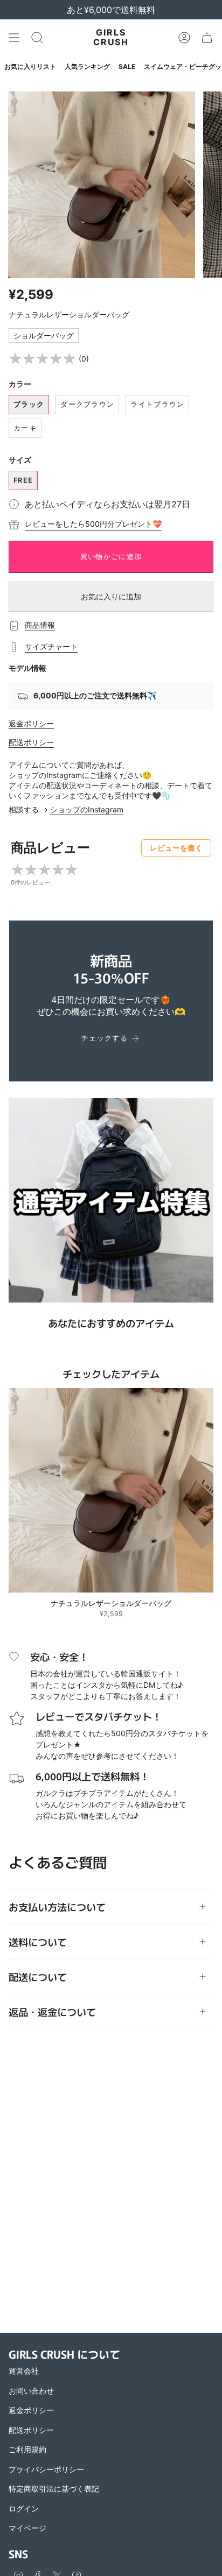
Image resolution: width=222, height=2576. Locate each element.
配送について (38, 1977)
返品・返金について (52, 2012)
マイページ (27, 2528)
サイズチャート (51, 646)
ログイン (24, 2508)
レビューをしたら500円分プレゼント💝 (93, 524)
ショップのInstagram (87, 809)
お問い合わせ (31, 2391)
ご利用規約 (27, 2449)
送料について (38, 1942)
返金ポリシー (31, 723)
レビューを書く (176, 848)
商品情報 (40, 625)
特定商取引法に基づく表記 (54, 2489)
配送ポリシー (31, 742)
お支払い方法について (57, 1907)
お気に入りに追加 (111, 596)
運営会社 (24, 2371)
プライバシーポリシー (46, 2469)
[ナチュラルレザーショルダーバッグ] (111, 1490)
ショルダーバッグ (44, 335)
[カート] (207, 38)
